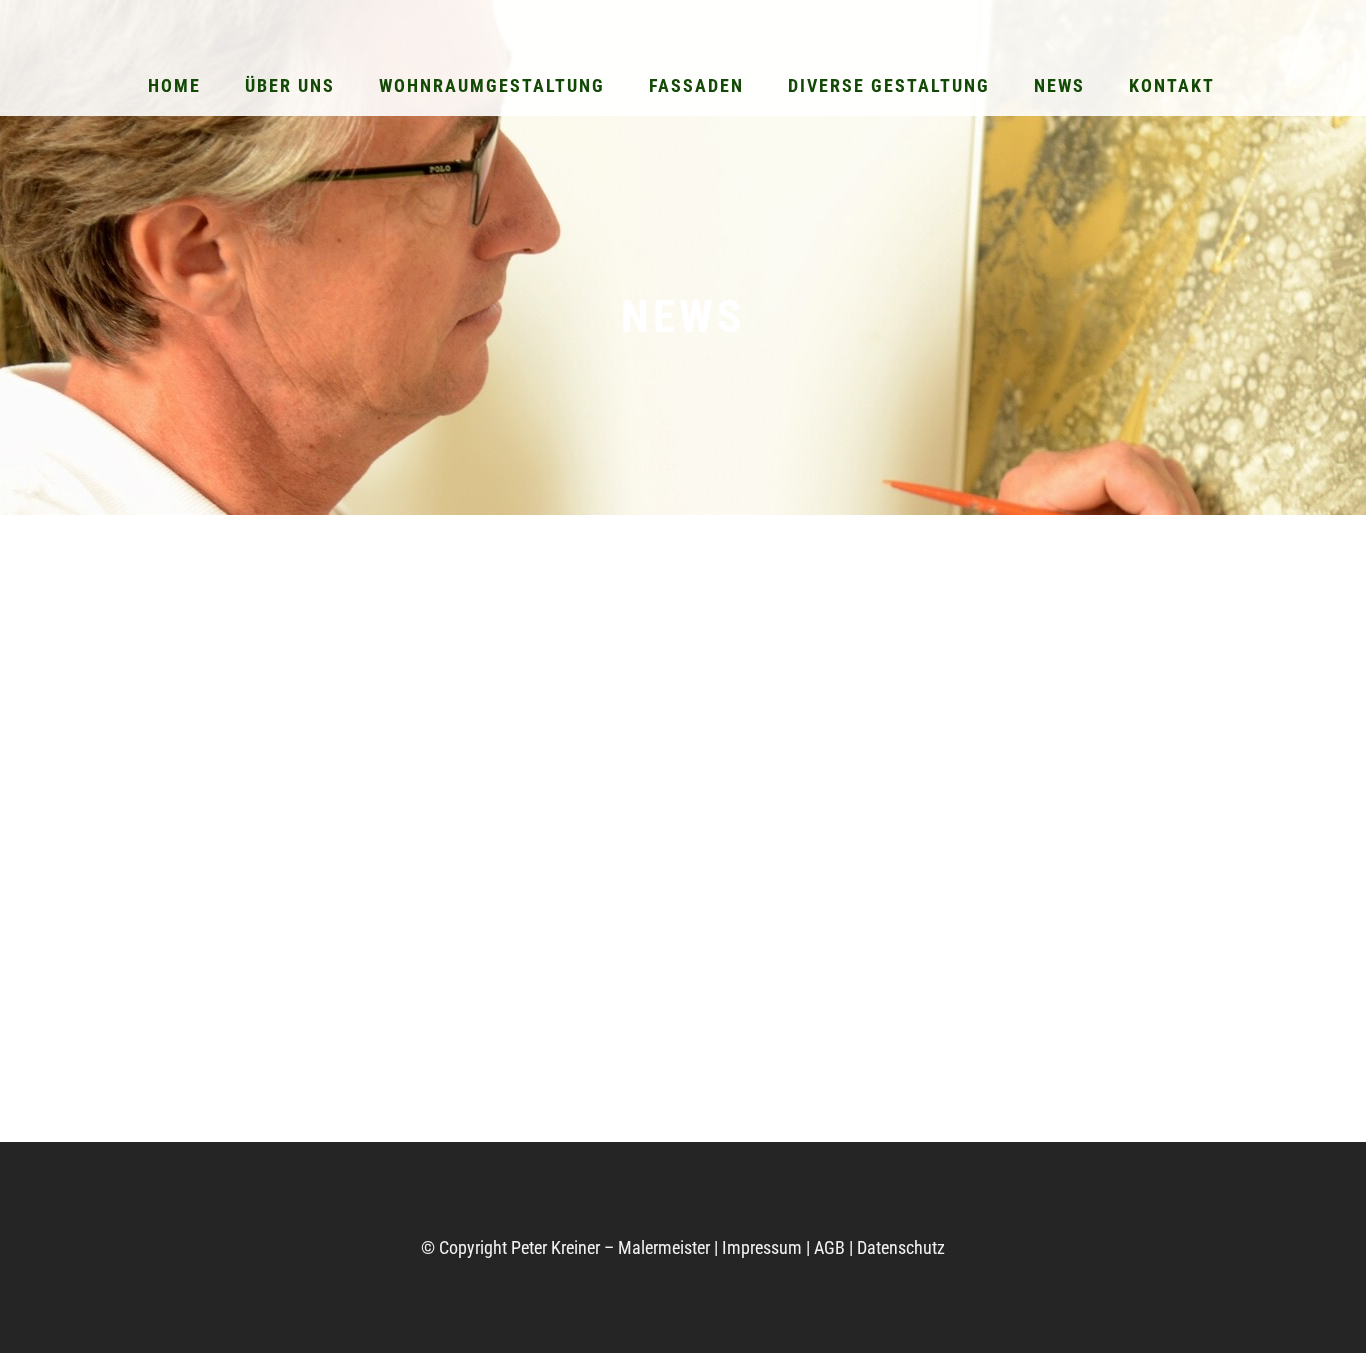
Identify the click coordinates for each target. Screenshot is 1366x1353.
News (248, 861)
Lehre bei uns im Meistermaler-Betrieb (270, 911)
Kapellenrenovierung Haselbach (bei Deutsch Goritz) (630, 1035)
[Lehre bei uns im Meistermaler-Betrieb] (307, 729)
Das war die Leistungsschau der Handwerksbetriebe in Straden (999, 960)
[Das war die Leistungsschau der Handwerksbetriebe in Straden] (1004, 747)
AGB (829, 1247)
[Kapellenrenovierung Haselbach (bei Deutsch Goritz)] (656, 784)
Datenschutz (901, 1247)
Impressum (762, 1247)
